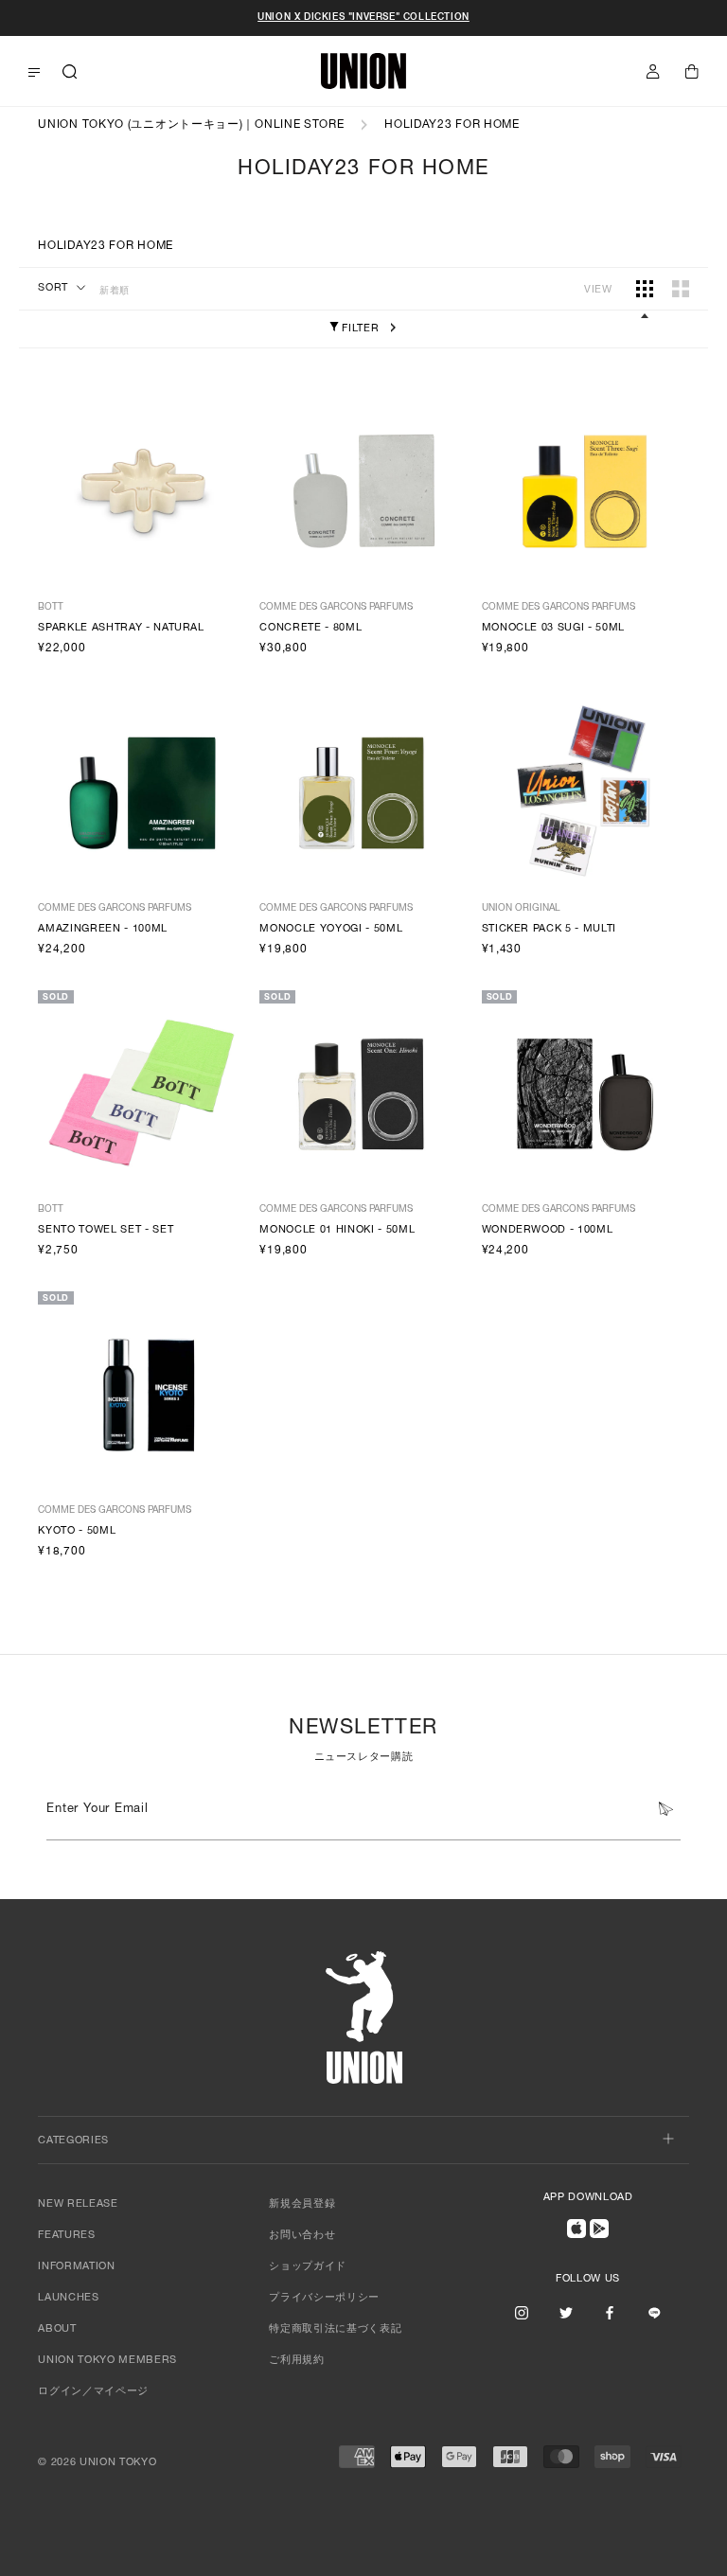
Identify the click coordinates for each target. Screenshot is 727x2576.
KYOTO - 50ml (77, 1531)
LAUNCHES (68, 2298)
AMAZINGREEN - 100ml (103, 929)
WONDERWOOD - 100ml (548, 1230)
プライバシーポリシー (324, 2298)
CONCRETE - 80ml (310, 628)
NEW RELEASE (78, 2204)
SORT (53, 288)
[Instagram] (522, 2312)
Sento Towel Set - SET (106, 1230)
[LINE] (654, 2312)
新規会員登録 (302, 2204)
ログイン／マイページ (93, 2392)
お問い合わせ (302, 2236)
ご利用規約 (296, 2361)
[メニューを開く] (34, 72)
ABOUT (57, 2329)
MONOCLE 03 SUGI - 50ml (554, 628)
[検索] (70, 71)
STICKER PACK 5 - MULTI (550, 929)
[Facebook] (610, 2312)
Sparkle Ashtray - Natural (121, 628)
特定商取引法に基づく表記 (335, 2329)
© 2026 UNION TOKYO (97, 2463)
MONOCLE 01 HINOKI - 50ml (337, 1230)
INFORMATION (76, 2267)
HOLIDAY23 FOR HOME (452, 125)
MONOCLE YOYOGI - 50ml (331, 929)
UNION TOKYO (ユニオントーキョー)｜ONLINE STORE (191, 125)
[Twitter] (566, 2312)
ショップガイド (308, 2267)
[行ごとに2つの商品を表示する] (681, 289)
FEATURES (66, 2236)
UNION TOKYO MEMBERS (107, 2361)
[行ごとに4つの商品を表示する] (645, 289)
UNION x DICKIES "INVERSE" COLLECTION (363, 18)
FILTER (359, 329)
